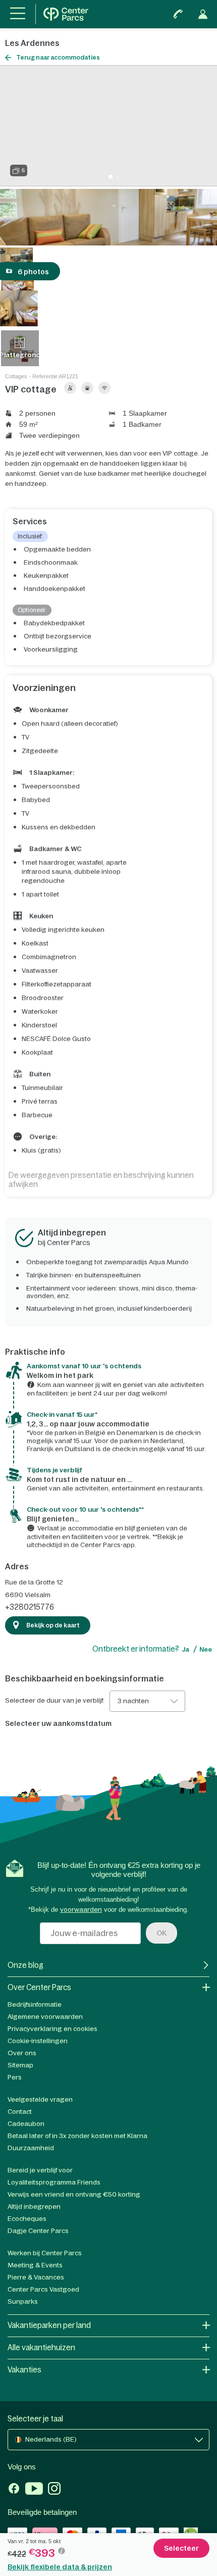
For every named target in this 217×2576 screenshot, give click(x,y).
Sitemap (20, 2065)
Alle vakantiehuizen (41, 2347)
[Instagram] (54, 2490)
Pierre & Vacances (36, 2277)
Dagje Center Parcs (38, 2231)
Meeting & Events (35, 2265)
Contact (20, 2112)
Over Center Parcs (39, 1987)
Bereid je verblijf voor (40, 2170)
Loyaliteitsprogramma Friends (54, 2182)
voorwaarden (81, 1910)
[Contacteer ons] (178, 14)
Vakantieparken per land (49, 2325)
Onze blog (25, 1965)
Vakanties (24, 2370)
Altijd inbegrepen (34, 2207)
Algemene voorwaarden (45, 2017)
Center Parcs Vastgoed (43, 2289)
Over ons (22, 2053)
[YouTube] (34, 2490)
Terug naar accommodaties (58, 58)
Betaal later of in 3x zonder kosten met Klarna (77, 2136)
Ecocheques (27, 2219)
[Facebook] (14, 2490)
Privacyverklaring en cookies (52, 2029)
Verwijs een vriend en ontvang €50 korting (74, 2194)
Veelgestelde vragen (40, 2099)
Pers (15, 2077)
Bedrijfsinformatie (35, 2004)
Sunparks (23, 2301)
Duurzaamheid (31, 2148)
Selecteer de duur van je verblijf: (55, 1701)
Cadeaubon (26, 2124)
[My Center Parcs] (203, 14)
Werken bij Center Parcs (45, 2253)
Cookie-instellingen (38, 2041)
